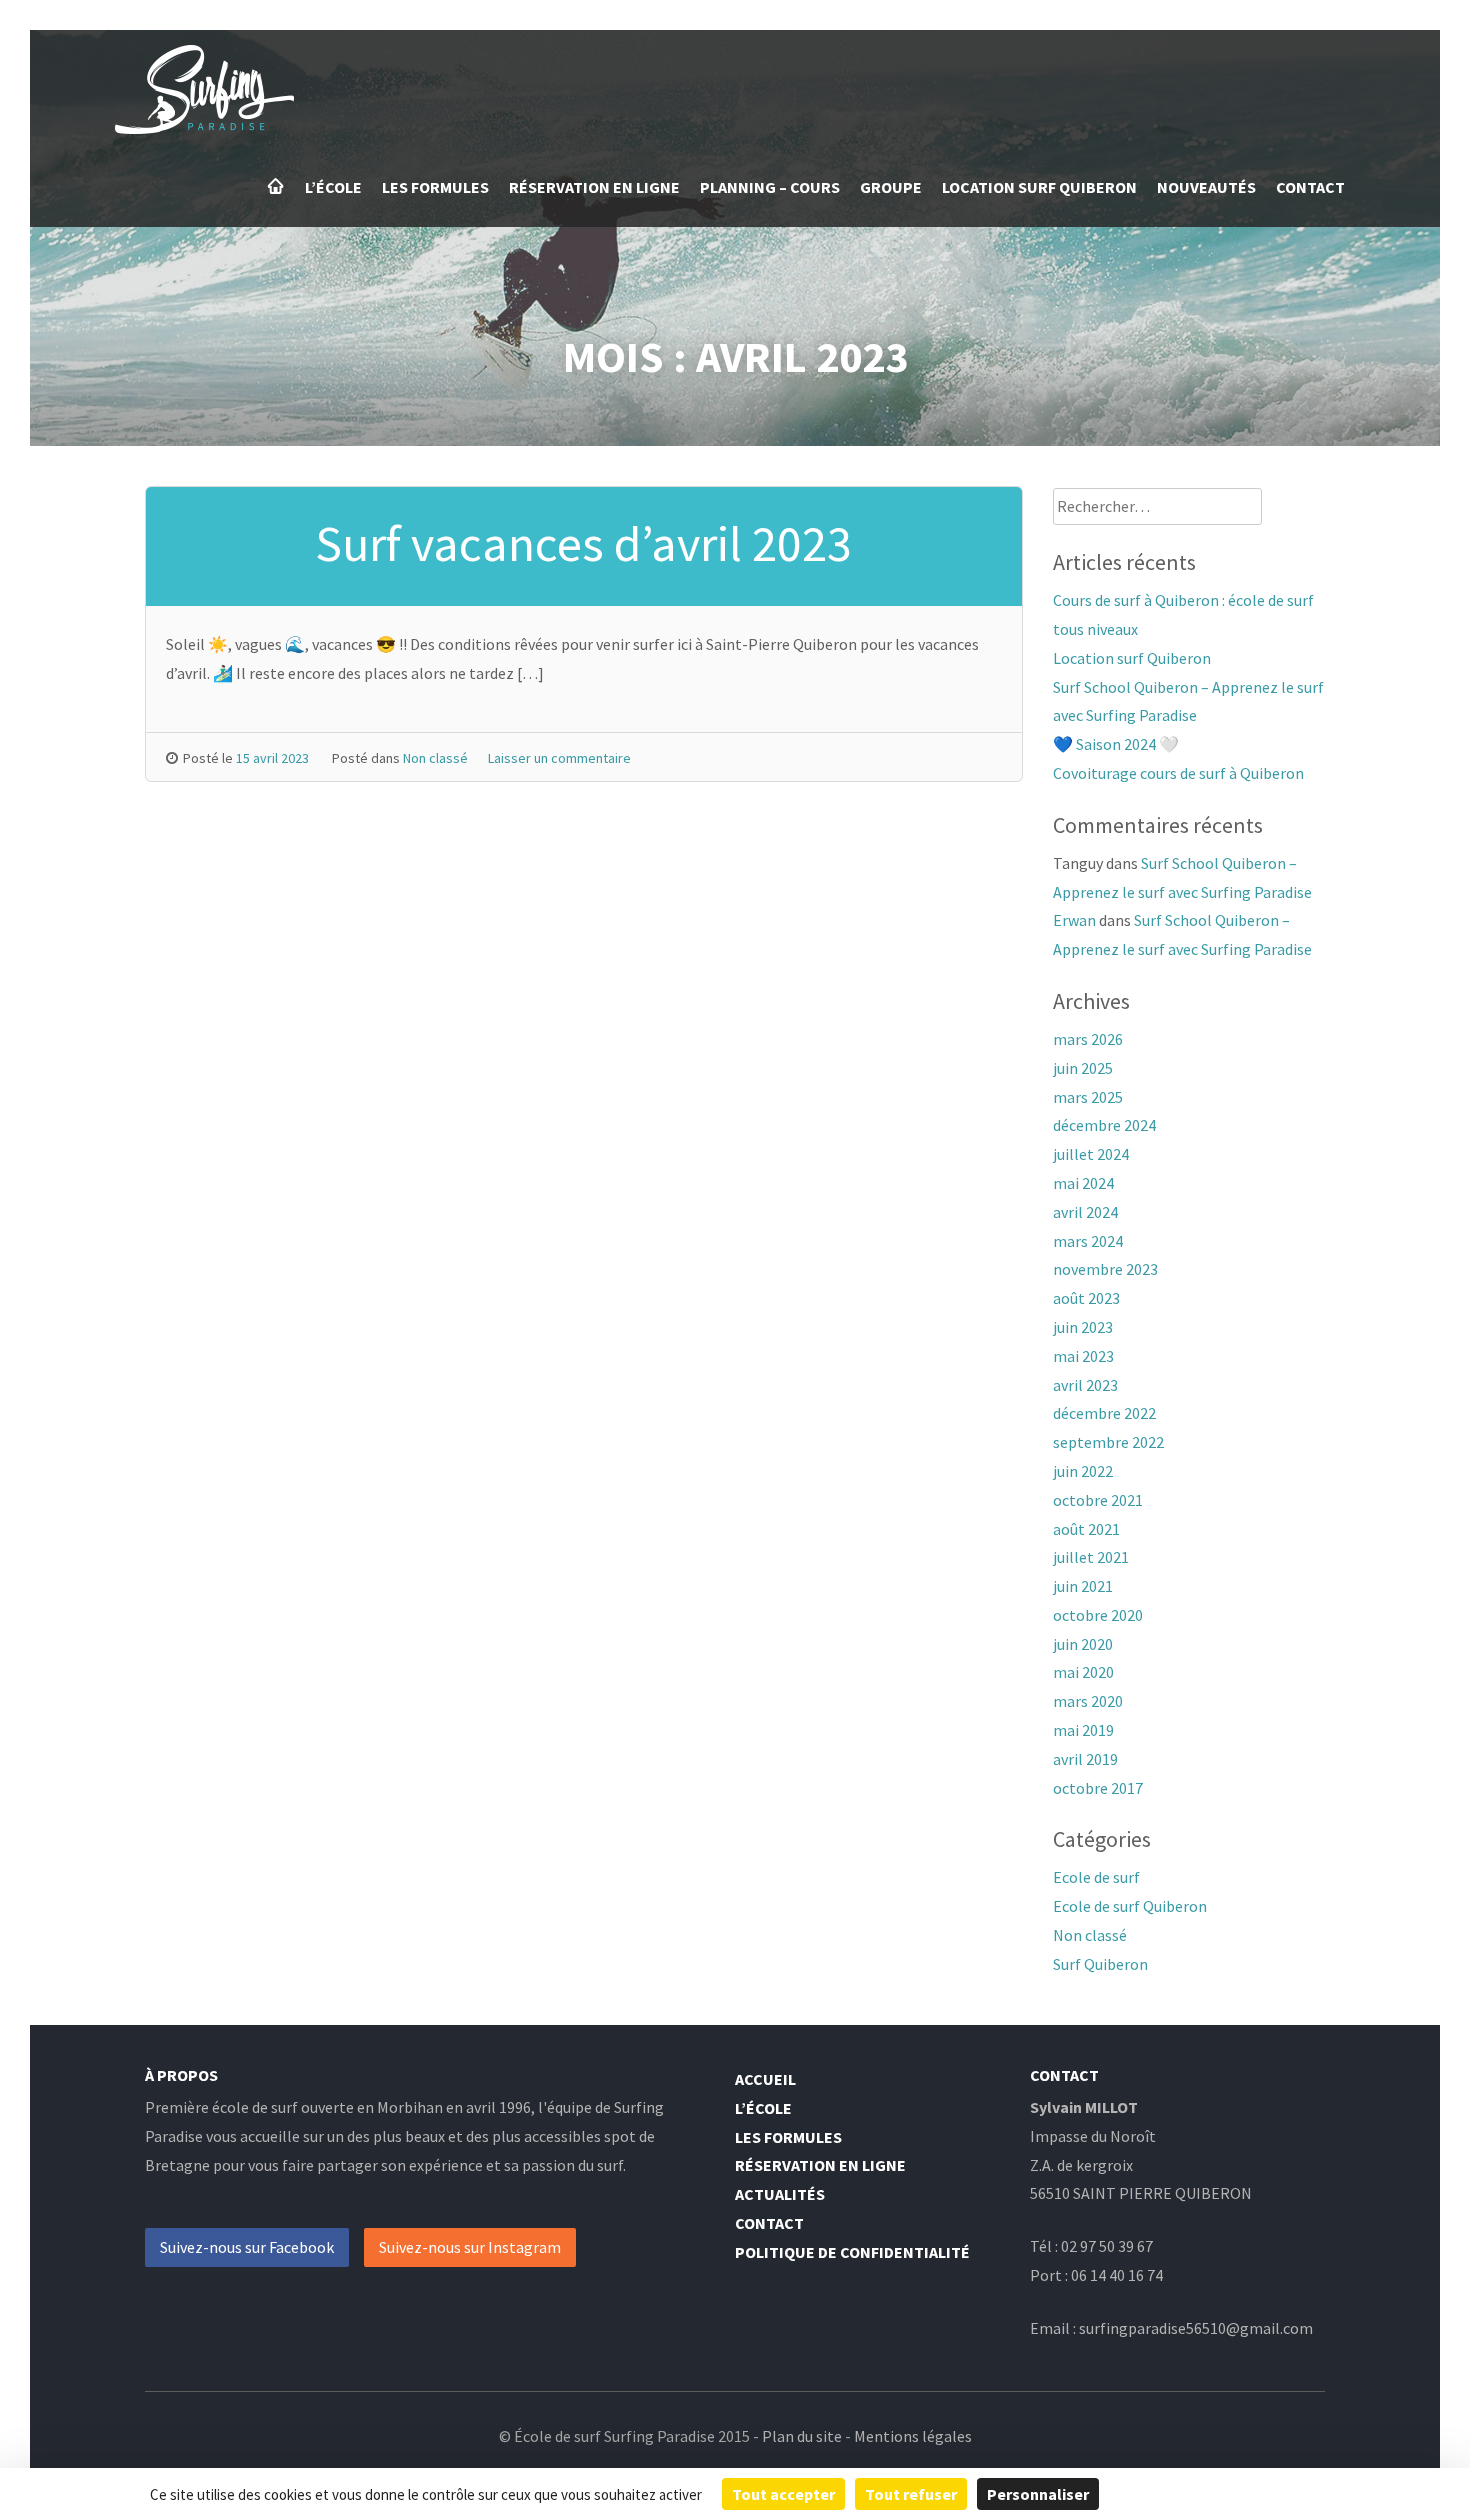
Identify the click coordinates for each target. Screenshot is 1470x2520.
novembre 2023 (1105, 1269)
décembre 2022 (1104, 1413)
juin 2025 (1083, 1068)
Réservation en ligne (594, 187)
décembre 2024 (1104, 1125)
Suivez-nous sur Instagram (470, 2247)
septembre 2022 (1108, 1442)
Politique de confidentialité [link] (1219, 2494)
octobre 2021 (1098, 1500)
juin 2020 (1083, 1644)
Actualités (780, 2194)
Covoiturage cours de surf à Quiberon (1178, 773)
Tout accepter (783, 2494)
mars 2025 (1088, 1097)
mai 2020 (1083, 1672)
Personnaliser (1038, 2494)
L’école (333, 187)
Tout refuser (911, 2494)
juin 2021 (1083, 1586)
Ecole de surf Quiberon (1130, 1906)
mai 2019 (1083, 1730)
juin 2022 (1083, 1471)
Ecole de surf (1096, 1877)
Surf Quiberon (1100, 1964)
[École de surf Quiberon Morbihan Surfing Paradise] (204, 128)
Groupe (891, 187)
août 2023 (1086, 1298)
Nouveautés (1206, 187)
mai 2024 (1083, 1183)
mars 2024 (1088, 1241)
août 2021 (1086, 1529)
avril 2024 (1085, 1212)
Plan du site (802, 2436)
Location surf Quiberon (1039, 187)
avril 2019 (1085, 1759)
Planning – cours (770, 187)
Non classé (435, 758)
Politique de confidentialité (852, 2252)
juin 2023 (1083, 1327)
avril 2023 (1085, 1385)
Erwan (1074, 920)
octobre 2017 (1098, 1788)
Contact (1310, 187)
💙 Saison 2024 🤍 (1116, 744)
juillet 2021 (1091, 1557)
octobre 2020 (1098, 1615)
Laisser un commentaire (559, 758)
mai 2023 (1083, 1356)
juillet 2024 (1091, 1154)
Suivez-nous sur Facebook (247, 2247)
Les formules (435, 187)
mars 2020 (1088, 1701)
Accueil (276, 186)
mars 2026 (1088, 1039)
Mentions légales (913, 2436)
